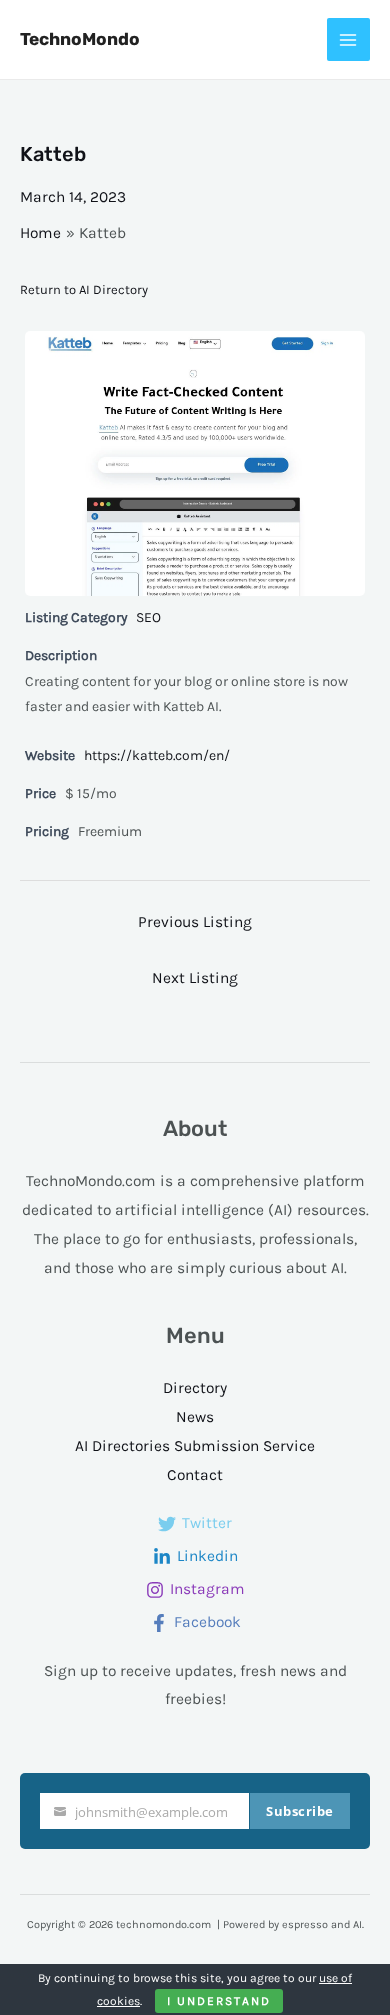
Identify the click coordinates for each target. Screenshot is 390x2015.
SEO (148, 617)
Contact (195, 1475)
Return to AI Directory (84, 289)
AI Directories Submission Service (195, 1446)
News (195, 1417)
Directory (195, 1388)
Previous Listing (195, 922)
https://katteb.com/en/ (157, 755)
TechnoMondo (80, 39)
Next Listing (195, 978)
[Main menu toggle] (348, 39)
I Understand (219, 2001)
